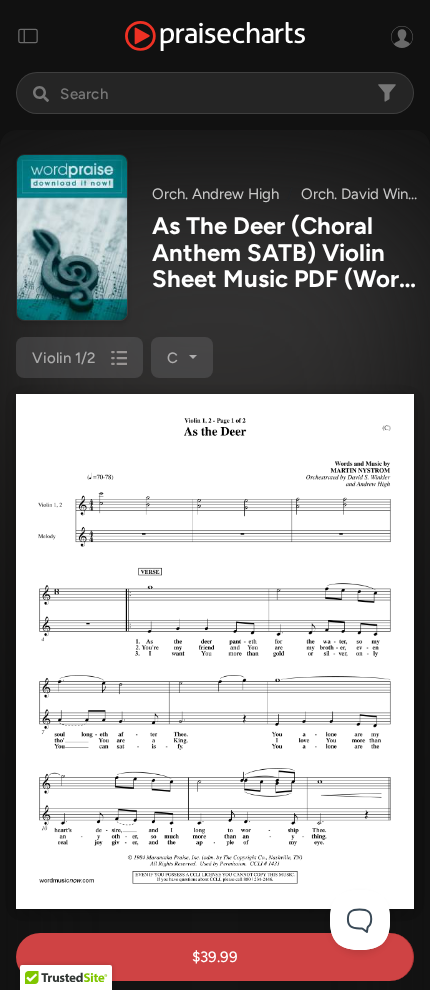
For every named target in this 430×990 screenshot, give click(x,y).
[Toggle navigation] (28, 36)
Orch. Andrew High (215, 194)
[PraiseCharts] (215, 36)
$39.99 (215, 957)
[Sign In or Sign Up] (402, 36)
